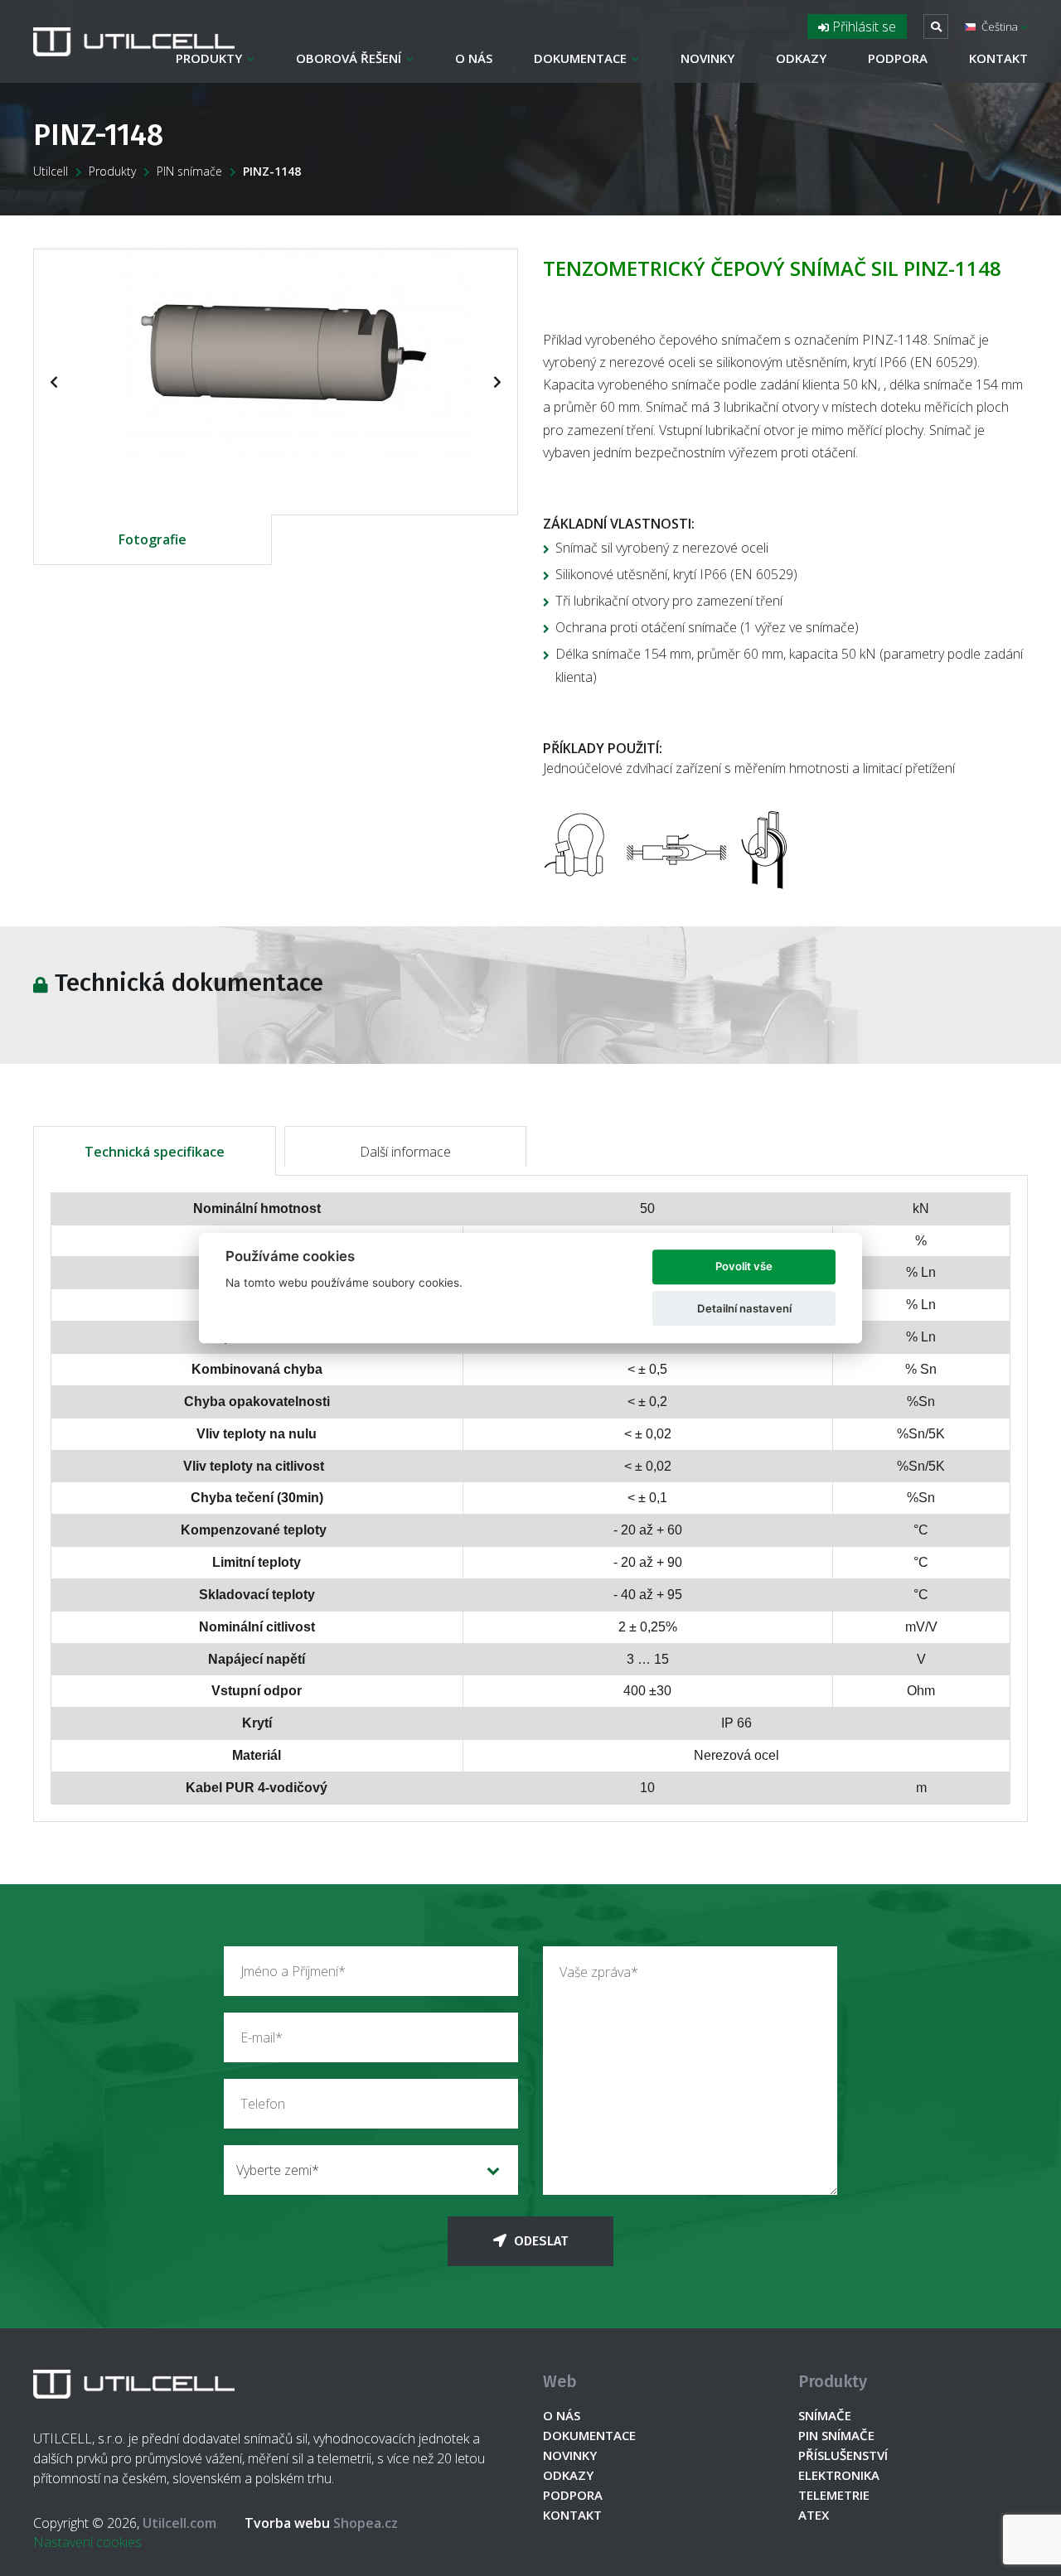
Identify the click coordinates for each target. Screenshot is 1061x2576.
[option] (276, 355)
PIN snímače (189, 171)
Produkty (209, 58)
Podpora (898, 58)
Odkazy (801, 58)
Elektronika (839, 2475)
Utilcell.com (179, 2523)
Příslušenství (843, 2455)
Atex (814, 2515)
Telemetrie (834, 2495)
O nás (474, 58)
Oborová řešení (349, 58)
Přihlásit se (862, 27)
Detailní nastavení (744, 1308)
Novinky (707, 58)
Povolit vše (744, 1267)
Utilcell (51, 171)
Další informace (405, 1152)
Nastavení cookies (87, 2542)
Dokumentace (580, 58)
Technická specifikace (155, 1152)
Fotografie (153, 539)
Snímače (825, 2415)
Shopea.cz (321, 2523)
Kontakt (998, 58)
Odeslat (539, 2241)
